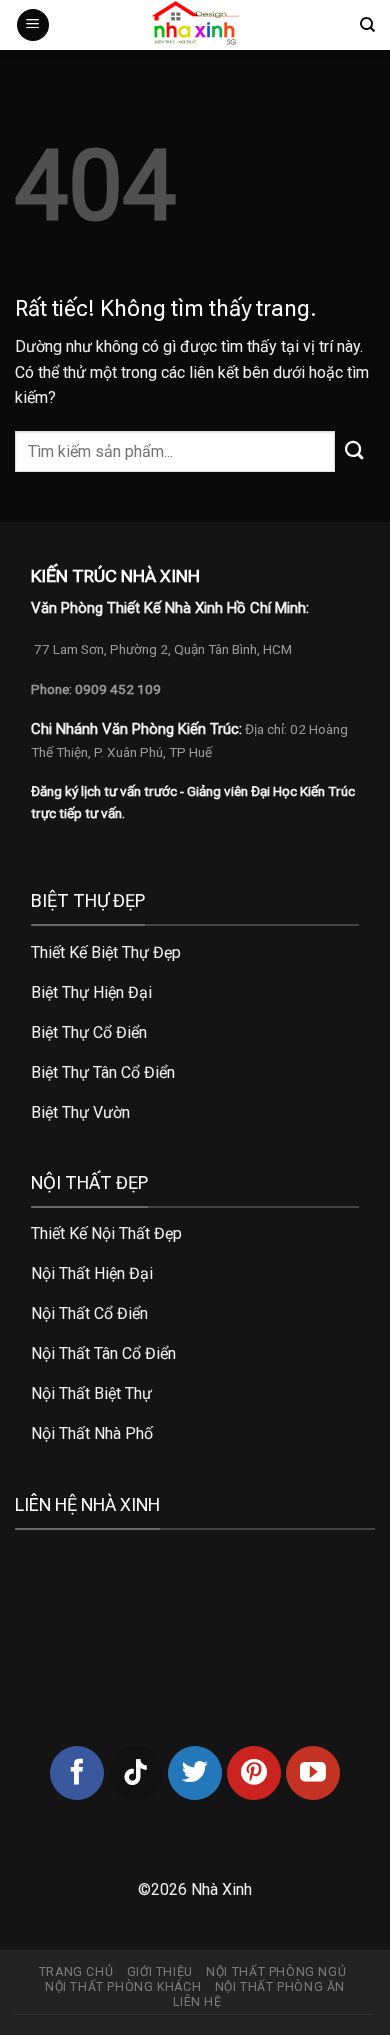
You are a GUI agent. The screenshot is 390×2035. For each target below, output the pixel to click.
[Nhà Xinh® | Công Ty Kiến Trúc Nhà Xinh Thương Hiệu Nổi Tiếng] (195, 25)
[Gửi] (355, 451)
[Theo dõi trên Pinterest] (254, 1773)
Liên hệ (197, 2002)
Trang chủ (76, 1972)
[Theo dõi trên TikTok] (136, 1773)
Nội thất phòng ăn (280, 1987)
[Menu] (33, 25)
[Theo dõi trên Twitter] (195, 1773)
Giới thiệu (160, 1972)
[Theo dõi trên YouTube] (313, 1773)
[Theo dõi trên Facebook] (77, 1773)
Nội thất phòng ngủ (276, 1972)
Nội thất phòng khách (123, 1987)
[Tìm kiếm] (367, 25)
